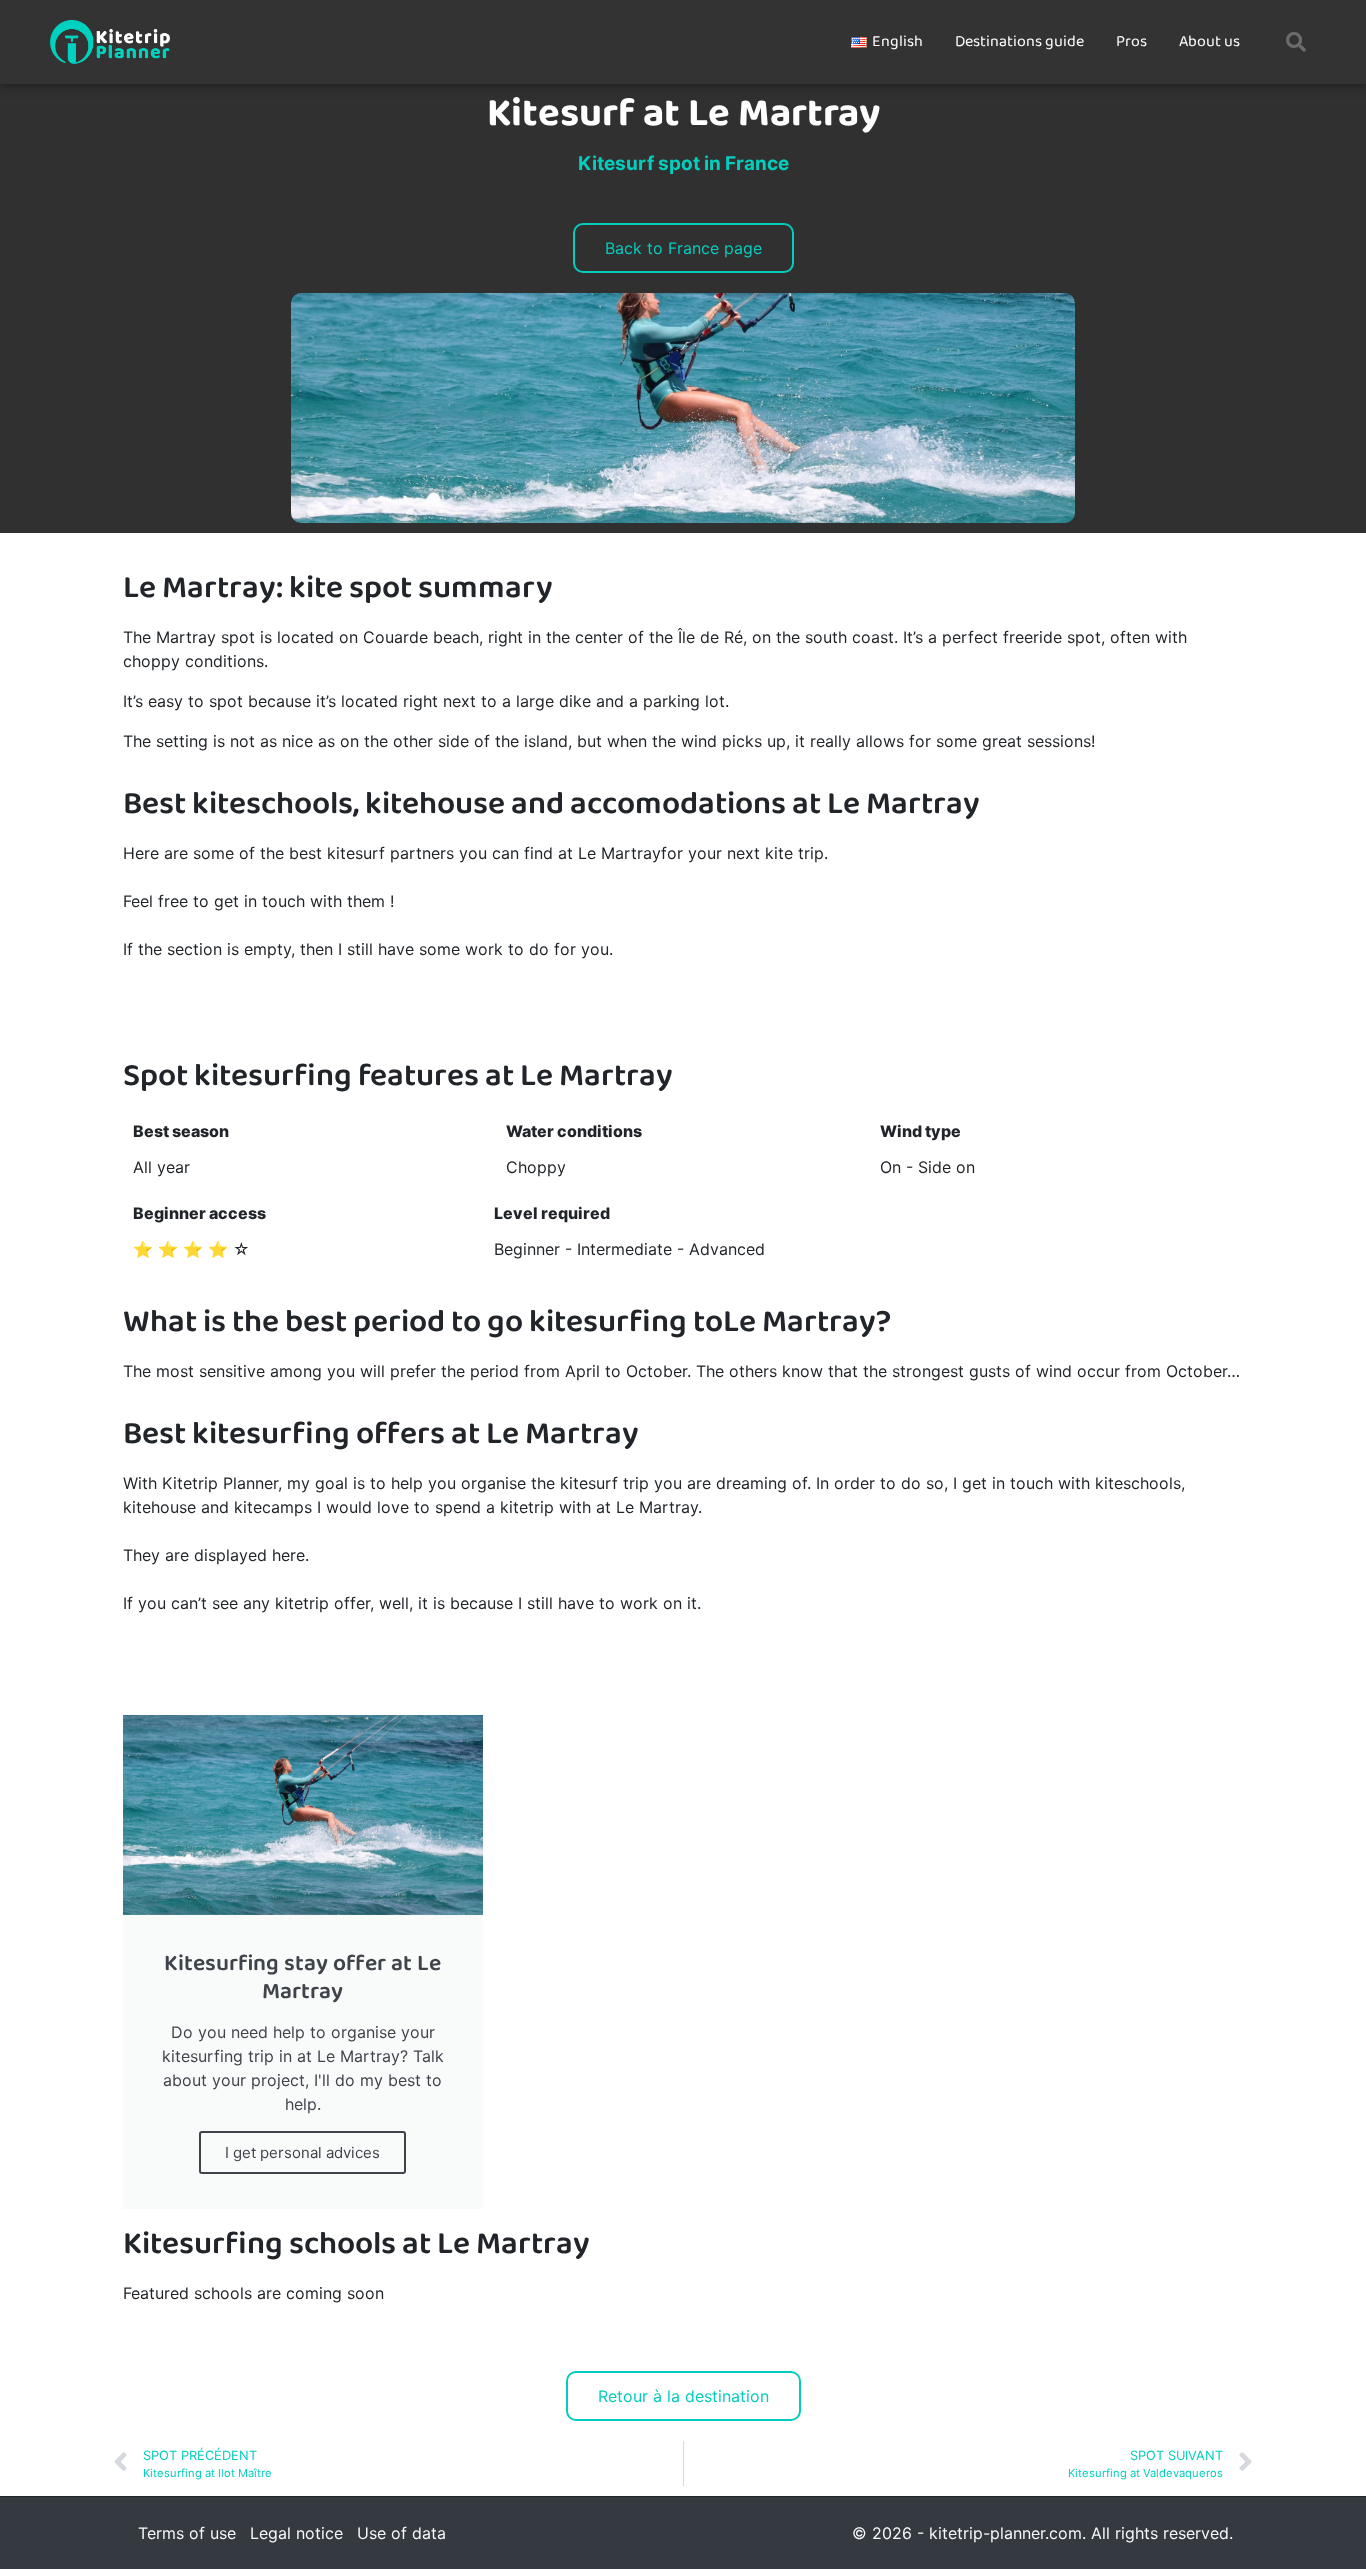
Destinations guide (1019, 41)
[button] (1296, 42)
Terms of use (187, 2533)
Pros (1131, 41)
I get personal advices (302, 2152)
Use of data (401, 2533)
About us (1209, 41)
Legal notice (296, 2533)
